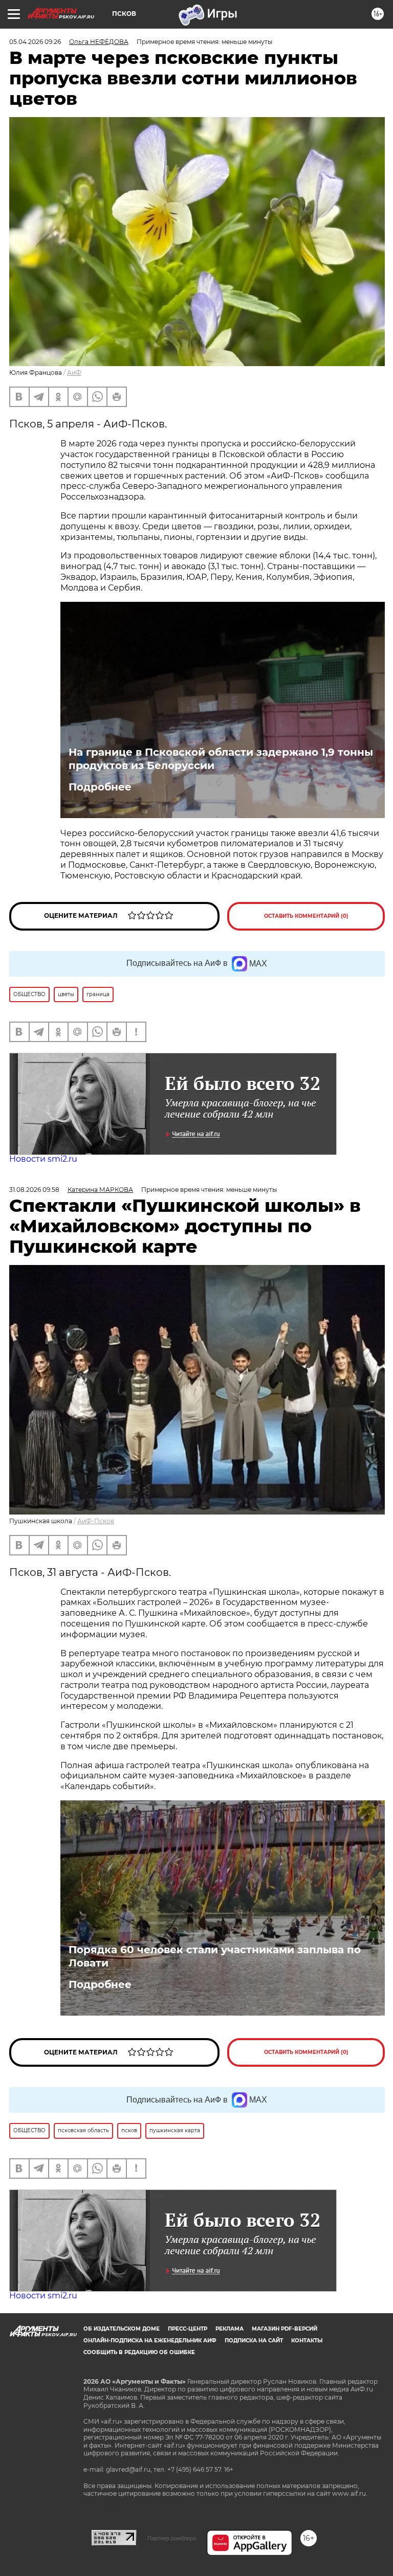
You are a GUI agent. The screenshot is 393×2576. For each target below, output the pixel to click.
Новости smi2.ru (43, 1159)
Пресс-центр (188, 2329)
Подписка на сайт (254, 2341)
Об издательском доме (122, 2329)
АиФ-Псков (96, 1521)
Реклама (230, 2329)
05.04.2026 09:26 (35, 42)
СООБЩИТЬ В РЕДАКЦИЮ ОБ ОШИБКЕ (139, 2352)
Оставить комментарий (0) (306, 916)
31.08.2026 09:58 (34, 1190)
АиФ (74, 372)
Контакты (307, 2341)
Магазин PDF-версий (285, 2329)
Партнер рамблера (172, 2538)
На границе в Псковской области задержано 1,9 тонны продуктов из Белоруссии (221, 759)
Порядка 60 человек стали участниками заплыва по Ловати (215, 1956)
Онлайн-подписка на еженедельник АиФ (150, 2341)
